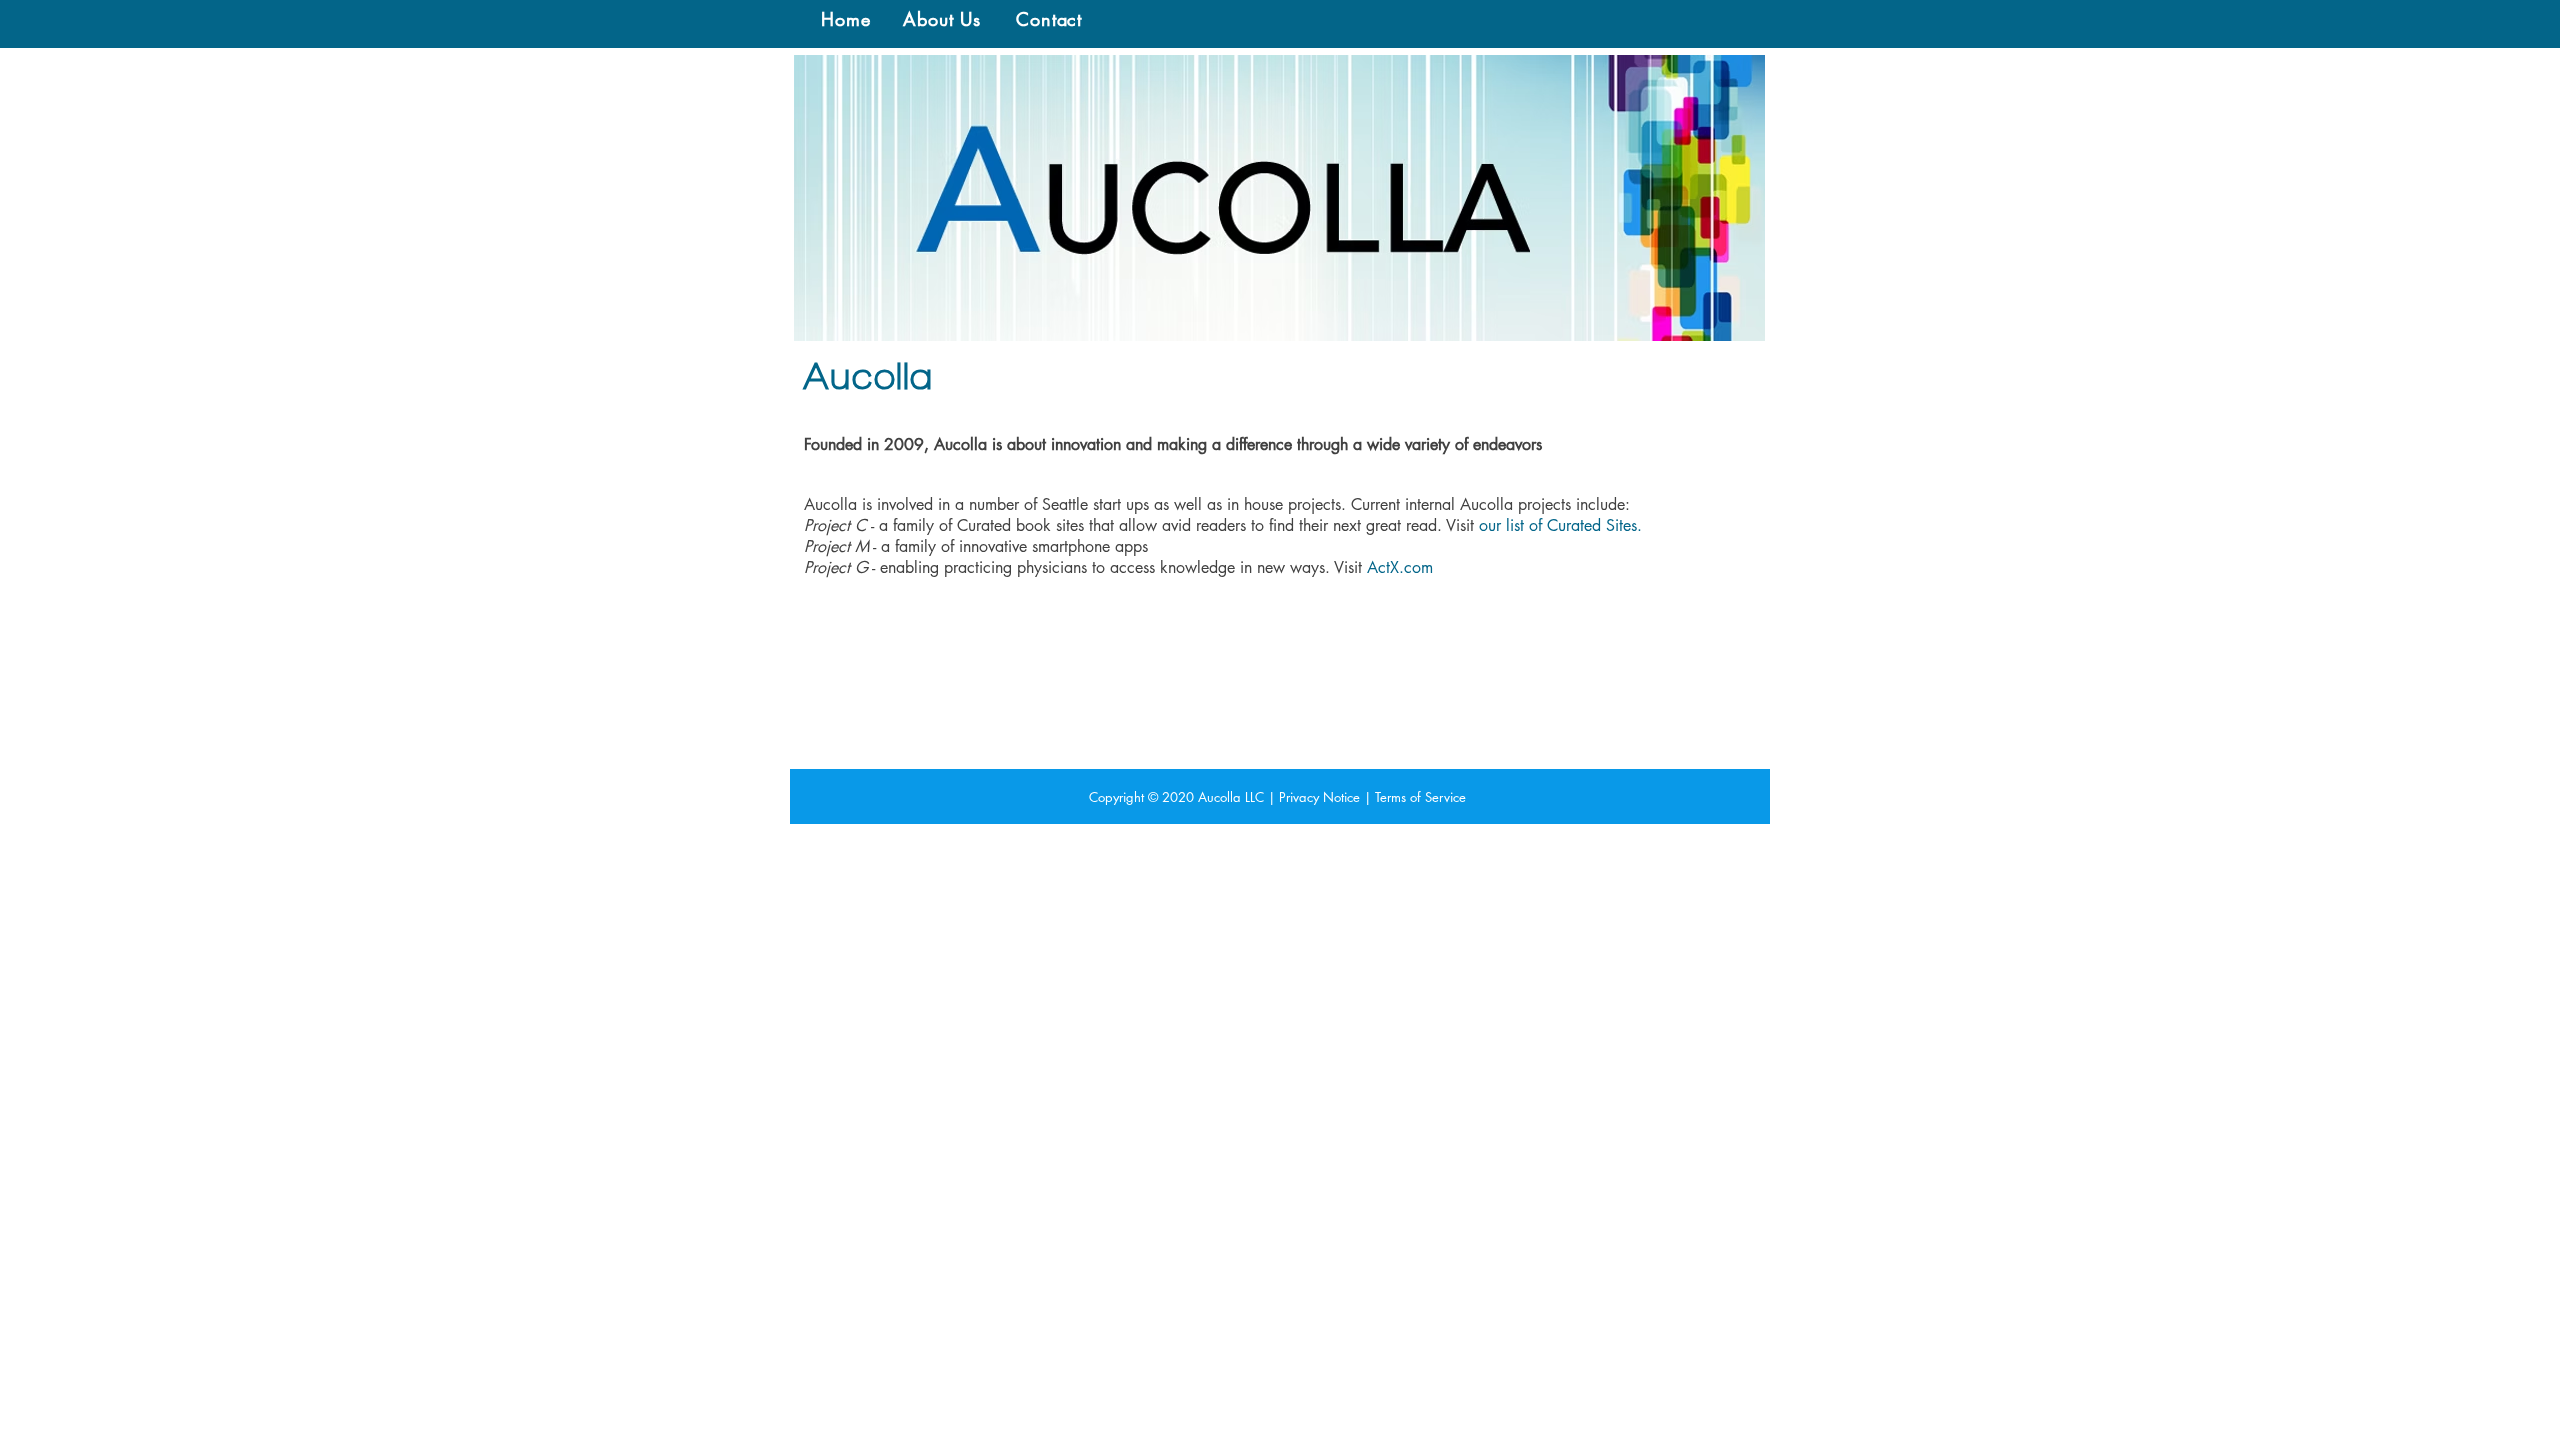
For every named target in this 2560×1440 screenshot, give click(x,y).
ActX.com (1400, 567)
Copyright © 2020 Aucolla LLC (1176, 797)
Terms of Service (1420, 797)
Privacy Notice (1319, 797)
